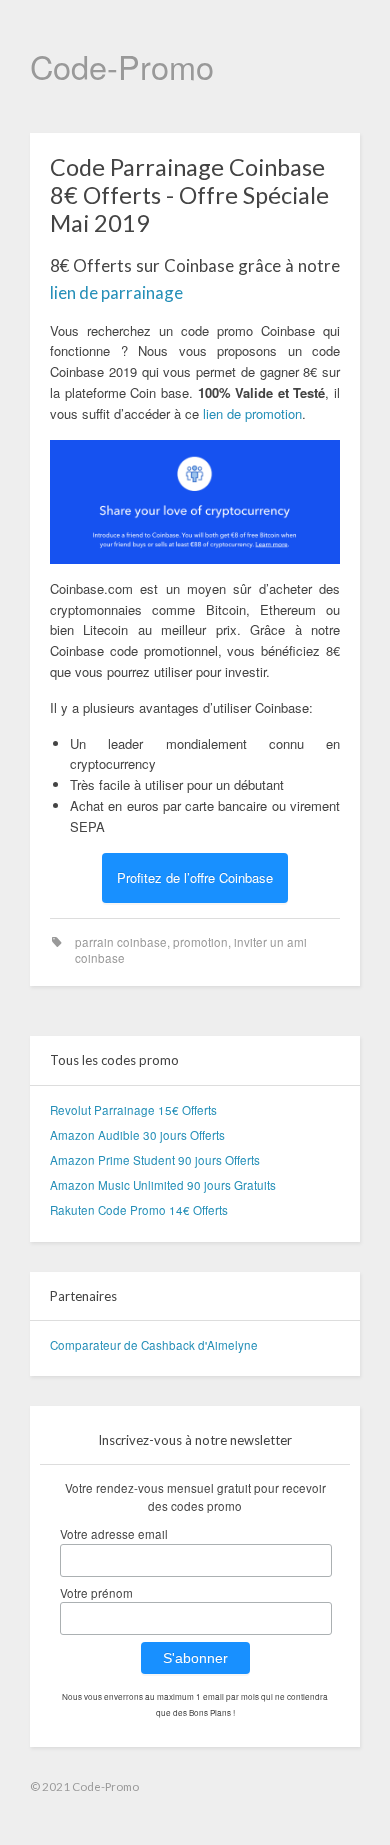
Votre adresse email (114, 1534)
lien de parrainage (116, 292)
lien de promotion (252, 413)
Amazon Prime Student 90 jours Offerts (155, 1160)
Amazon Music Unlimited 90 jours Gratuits (163, 1185)
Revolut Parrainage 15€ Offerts (133, 1110)
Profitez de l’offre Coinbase (195, 877)
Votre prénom (96, 1593)
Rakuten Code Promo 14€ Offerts (139, 1210)
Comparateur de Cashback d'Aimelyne (154, 1345)
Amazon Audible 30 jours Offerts (137, 1135)
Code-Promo (122, 66)
